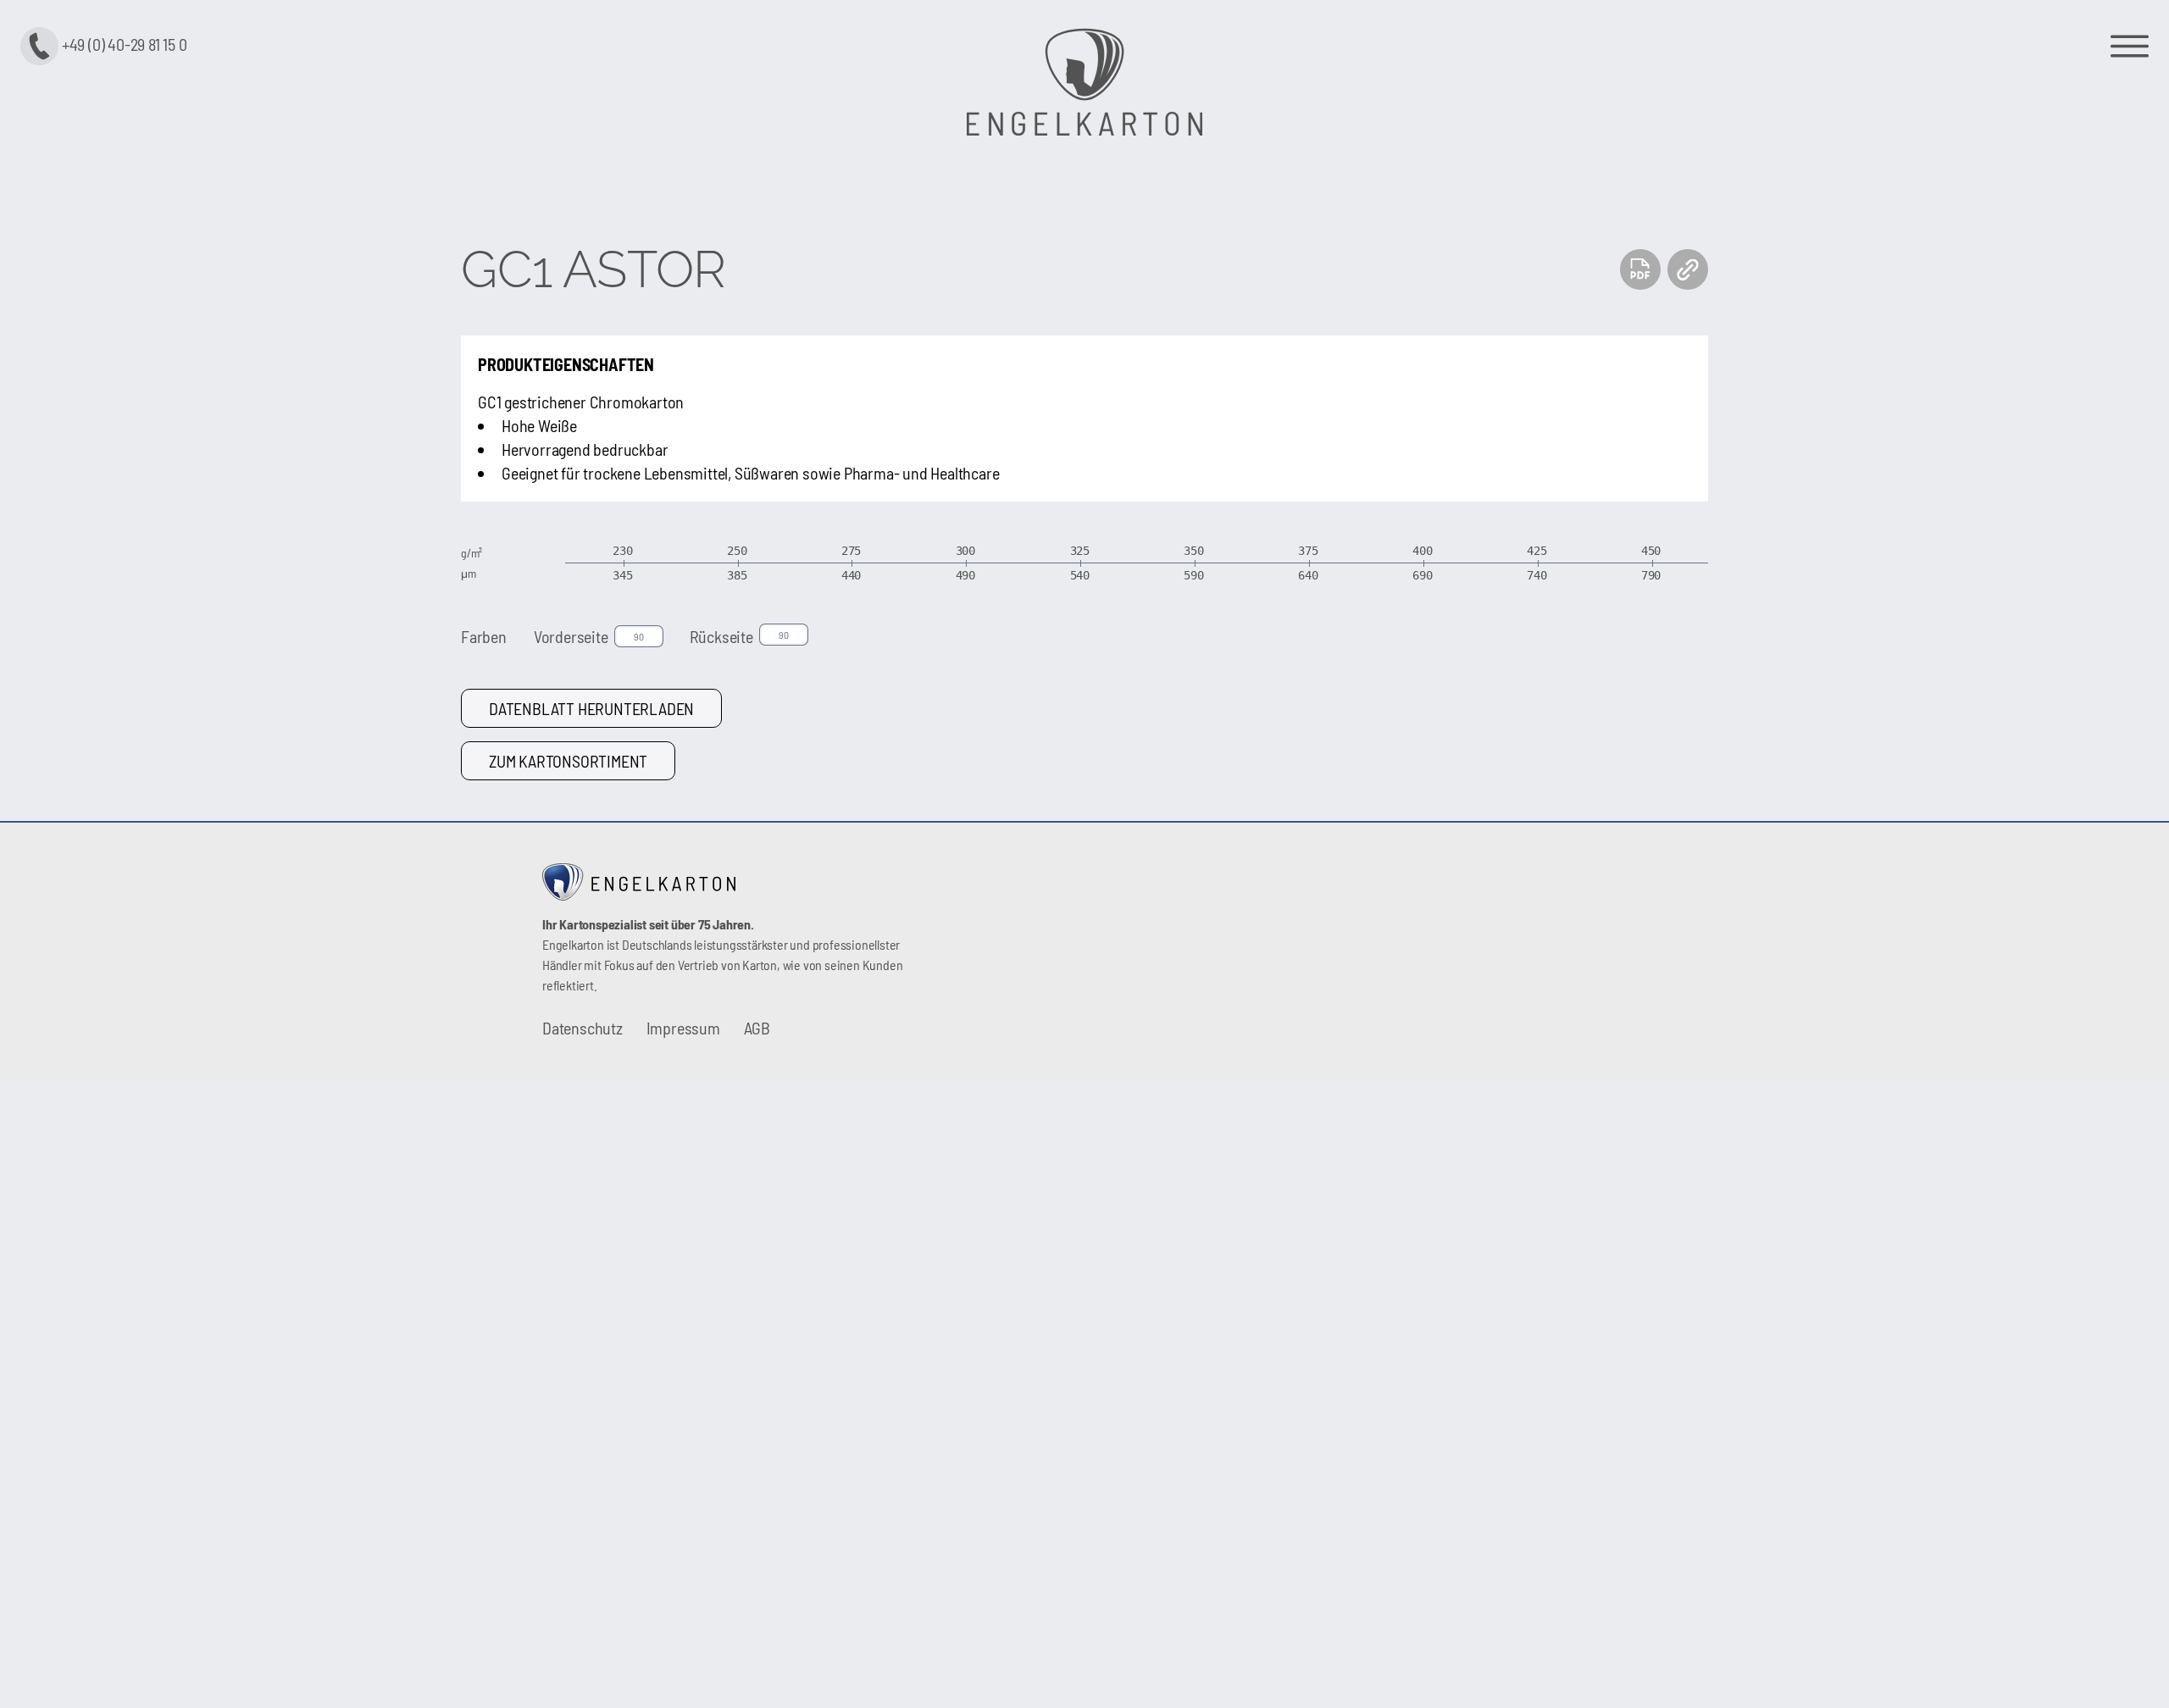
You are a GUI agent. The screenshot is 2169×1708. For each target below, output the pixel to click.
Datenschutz (582, 1028)
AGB (757, 1028)
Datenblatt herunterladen (591, 708)
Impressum (683, 1028)
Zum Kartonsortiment (568, 761)
